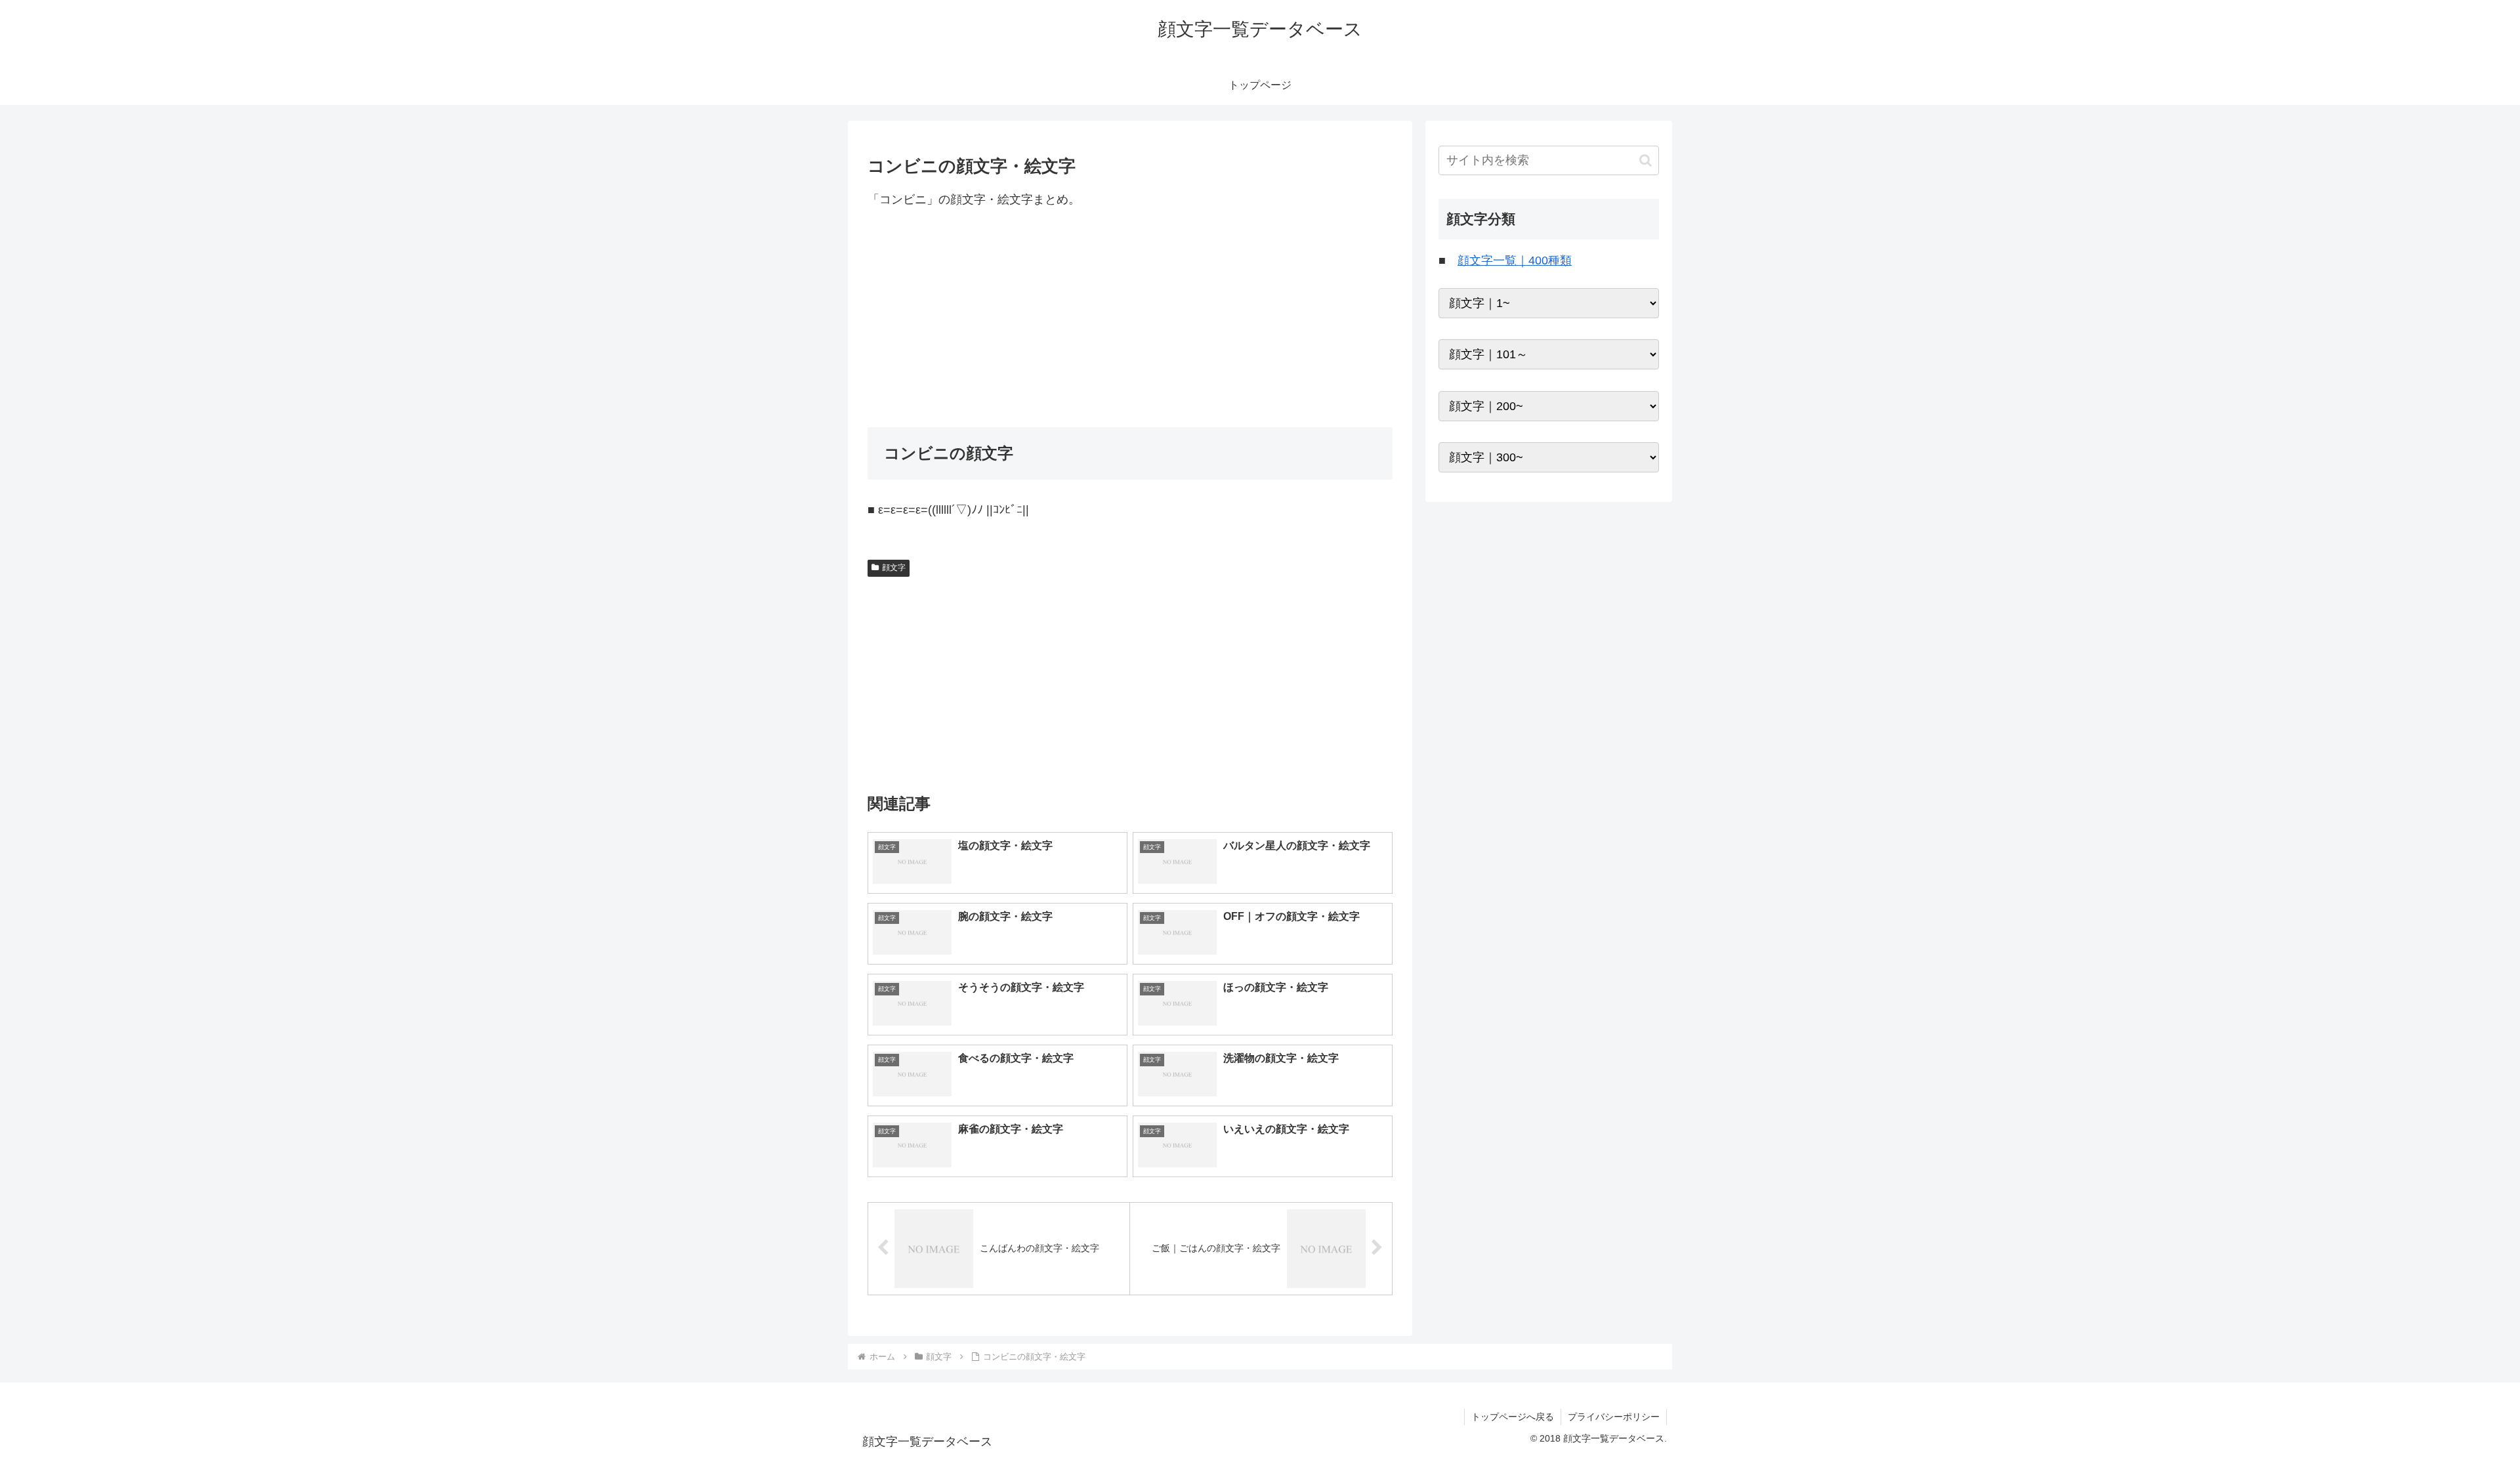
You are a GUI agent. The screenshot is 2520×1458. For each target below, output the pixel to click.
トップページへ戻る (1513, 1417)
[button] (1646, 160)
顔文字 (894, 568)
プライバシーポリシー (1614, 1417)
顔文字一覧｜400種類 (1515, 260)
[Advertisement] (1130, 318)
